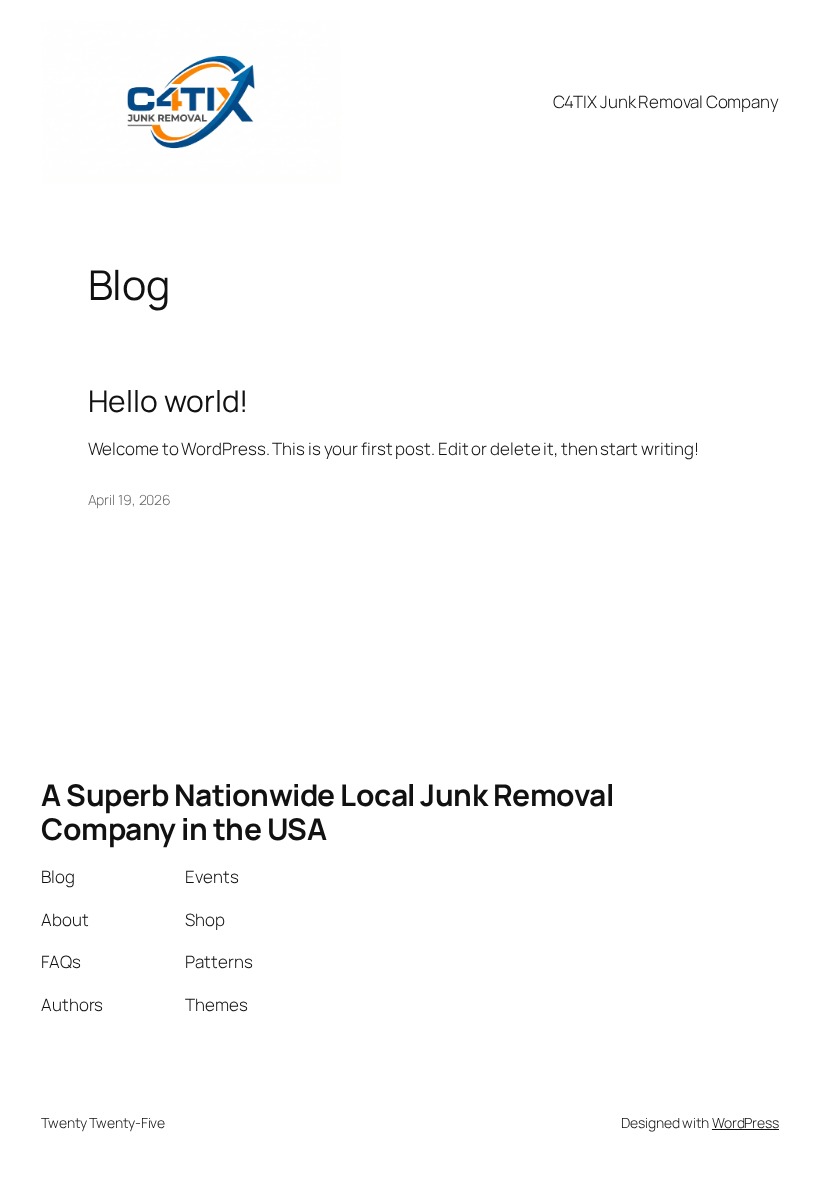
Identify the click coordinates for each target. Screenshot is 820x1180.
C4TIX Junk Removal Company (666, 101)
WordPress (745, 1122)
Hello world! (168, 401)
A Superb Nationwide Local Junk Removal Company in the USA (327, 811)
